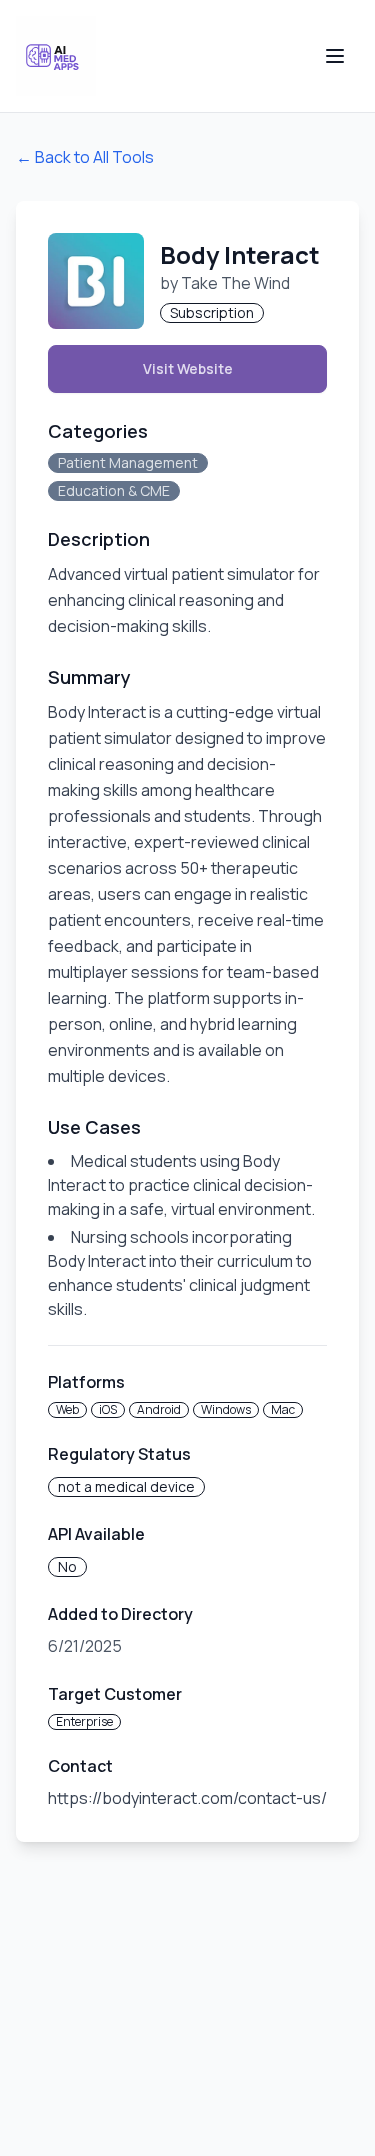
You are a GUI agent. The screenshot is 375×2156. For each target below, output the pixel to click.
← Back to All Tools (85, 157)
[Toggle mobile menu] (335, 56)
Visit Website (188, 368)
